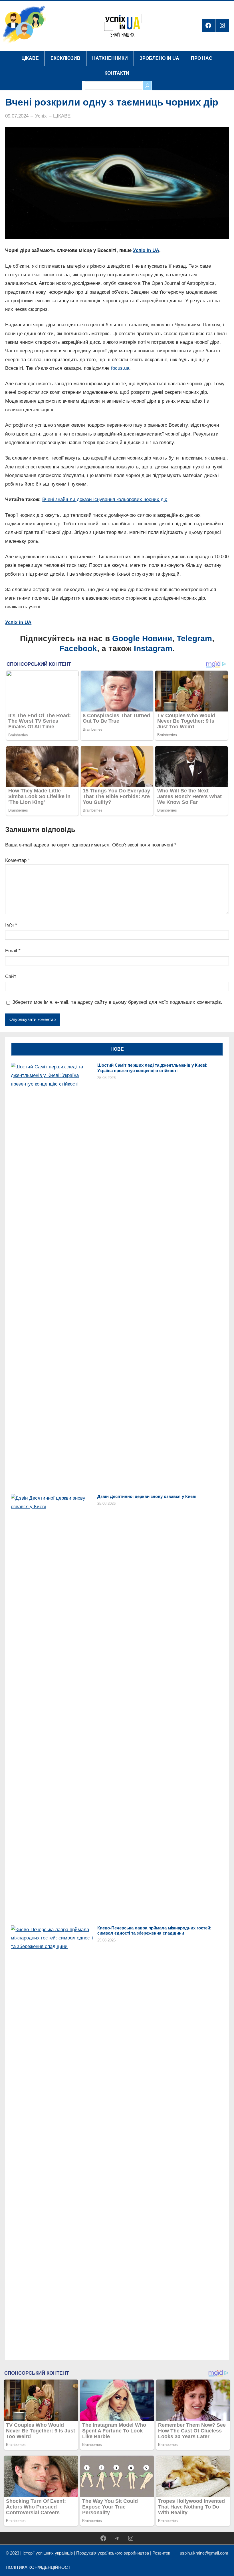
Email (13, 951)
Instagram (153, 648)
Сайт (11, 976)
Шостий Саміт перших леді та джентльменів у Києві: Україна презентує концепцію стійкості (152, 1068)
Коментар (18, 860)
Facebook (78, 648)
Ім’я (11, 925)
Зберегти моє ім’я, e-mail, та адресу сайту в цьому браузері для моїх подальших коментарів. (117, 1002)
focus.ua (120, 368)
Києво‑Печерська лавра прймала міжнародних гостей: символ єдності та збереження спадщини (154, 1931)
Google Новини (142, 638)
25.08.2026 (106, 1078)
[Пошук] (147, 86)
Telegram (194, 638)
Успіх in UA (146, 250)
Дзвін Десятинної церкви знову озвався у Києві (147, 1496)
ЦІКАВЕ (62, 116)
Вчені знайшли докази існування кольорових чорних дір (105, 499)
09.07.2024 (17, 116)
